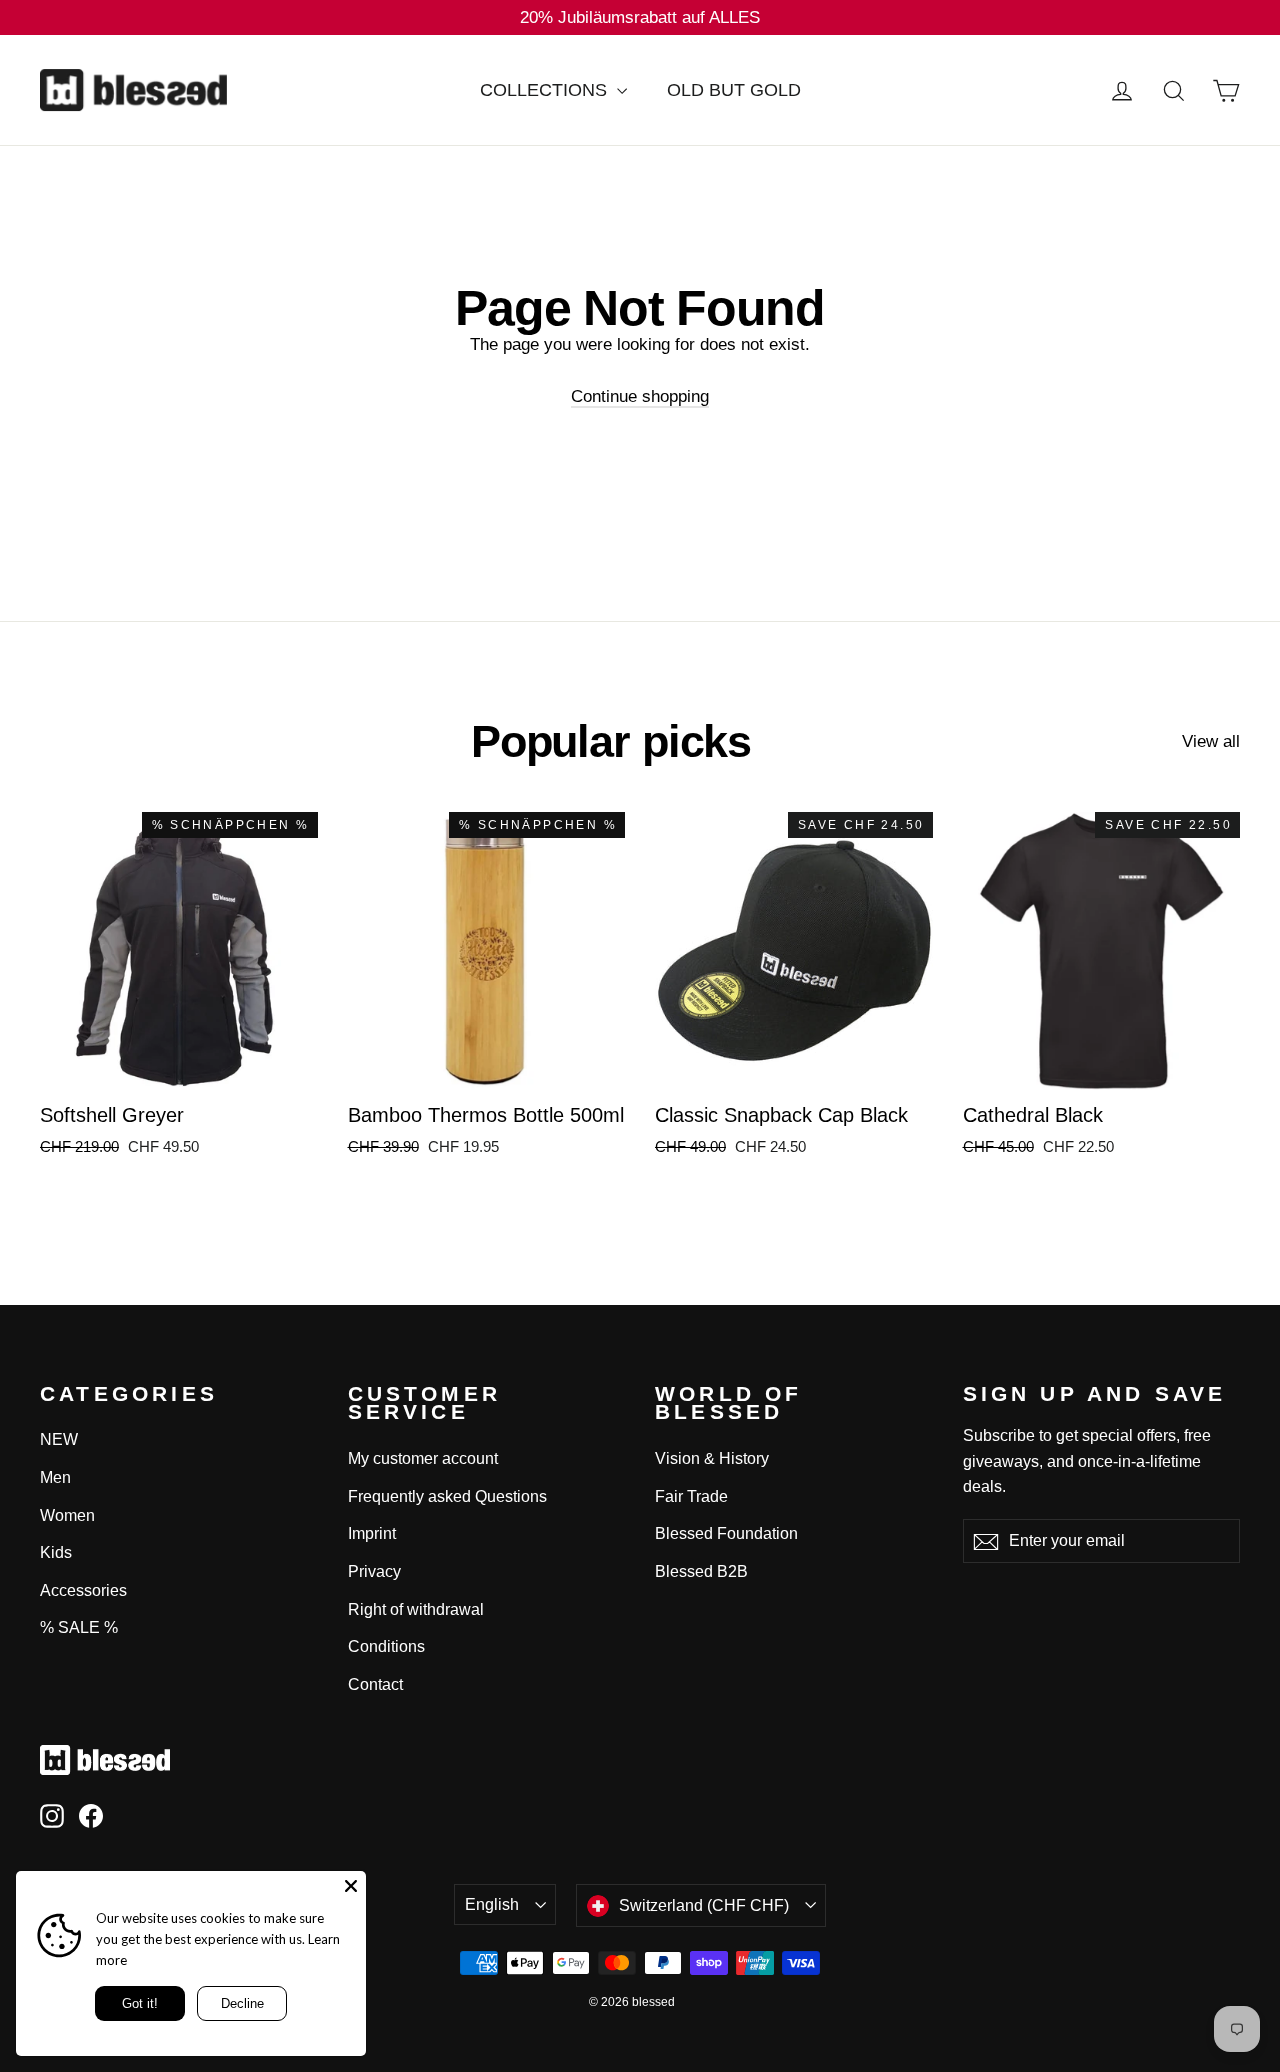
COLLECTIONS (546, 90)
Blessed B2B (701, 1571)
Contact (375, 1684)
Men (55, 1477)
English (492, 1904)
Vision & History (712, 1458)
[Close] (351, 1886)
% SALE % (79, 1627)
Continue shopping (640, 396)
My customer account (423, 1458)
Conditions (386, 1646)
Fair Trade (691, 1496)
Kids (56, 1552)
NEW (59, 1439)
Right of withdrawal (416, 1609)
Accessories (83, 1590)
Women (67, 1515)
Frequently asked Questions (447, 1496)
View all (1211, 741)
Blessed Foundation (726, 1533)
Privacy (374, 1571)
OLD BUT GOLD (734, 90)
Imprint (372, 1533)
